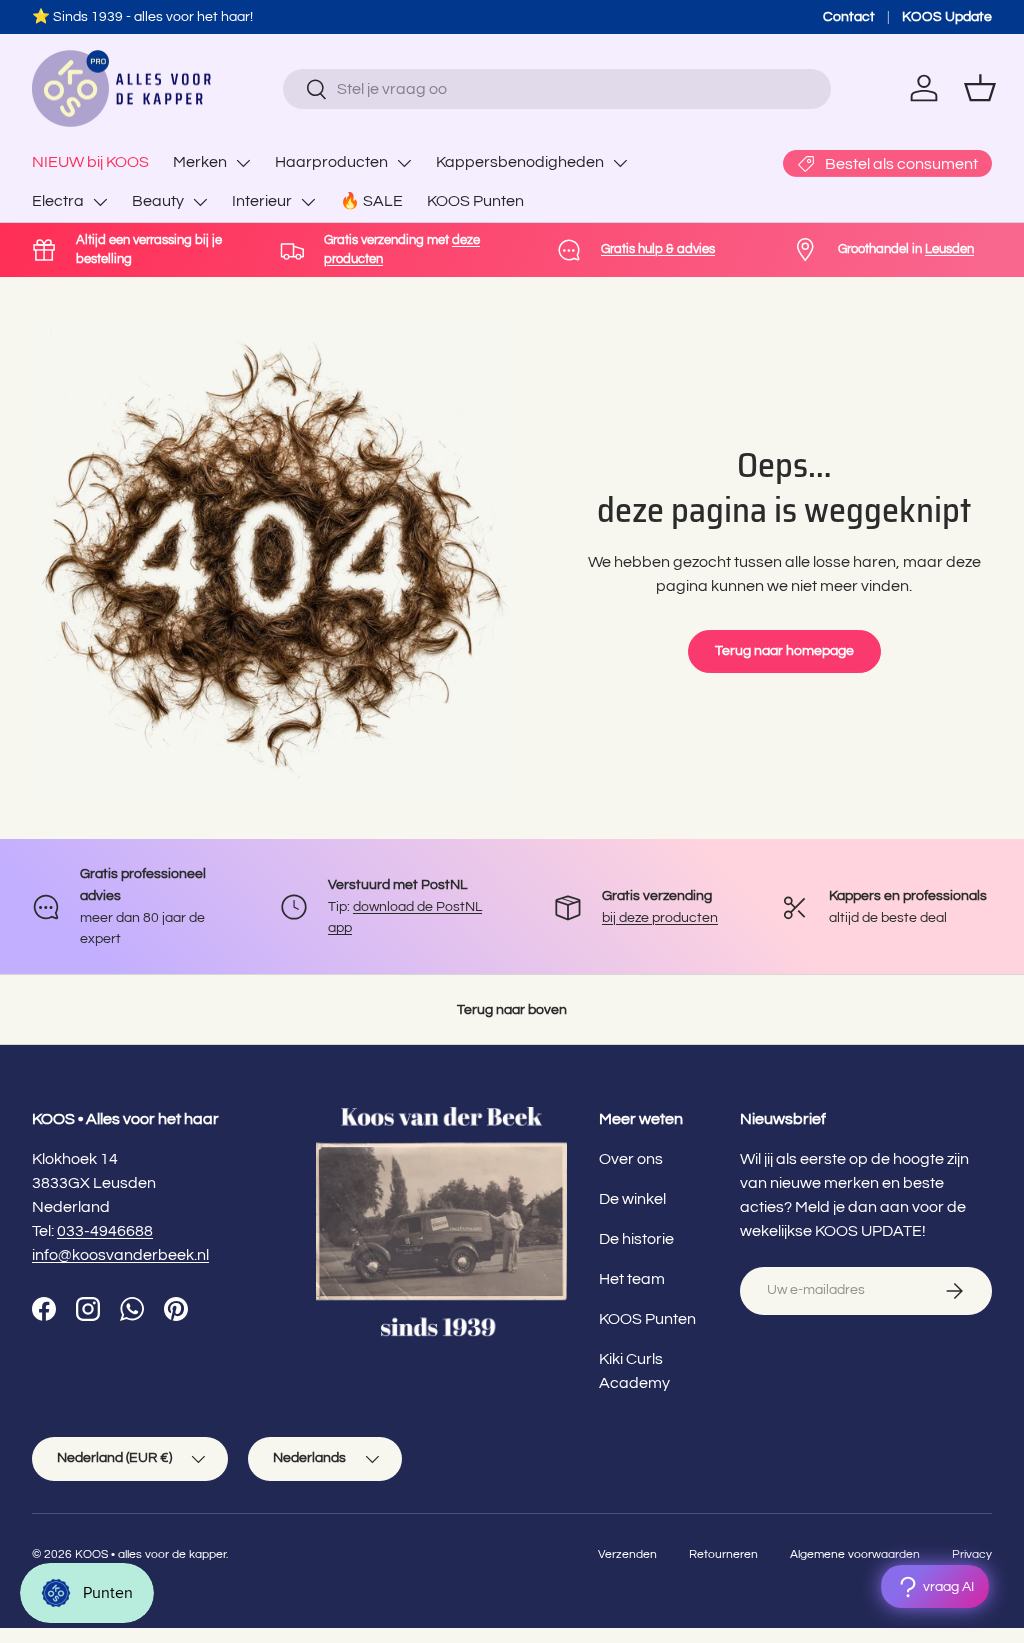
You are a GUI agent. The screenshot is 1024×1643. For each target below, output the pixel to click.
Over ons (631, 1159)
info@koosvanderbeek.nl (120, 1255)
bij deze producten (660, 917)
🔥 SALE (371, 201)
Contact (849, 16)
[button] (980, 88)
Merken (200, 162)
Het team (632, 1279)
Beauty (158, 201)
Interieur (262, 201)
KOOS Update (947, 16)
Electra (58, 201)
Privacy (972, 1554)
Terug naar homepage (784, 650)
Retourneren (723, 1554)
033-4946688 (105, 1231)
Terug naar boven (512, 1009)
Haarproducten (331, 162)
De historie (636, 1239)
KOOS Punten (475, 201)
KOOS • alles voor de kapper (150, 1554)
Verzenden (627, 1554)
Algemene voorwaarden (855, 1554)
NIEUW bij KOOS (90, 162)
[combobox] (556, 89)
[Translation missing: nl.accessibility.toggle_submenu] (243, 163)
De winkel (632, 1199)
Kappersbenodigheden (520, 162)
